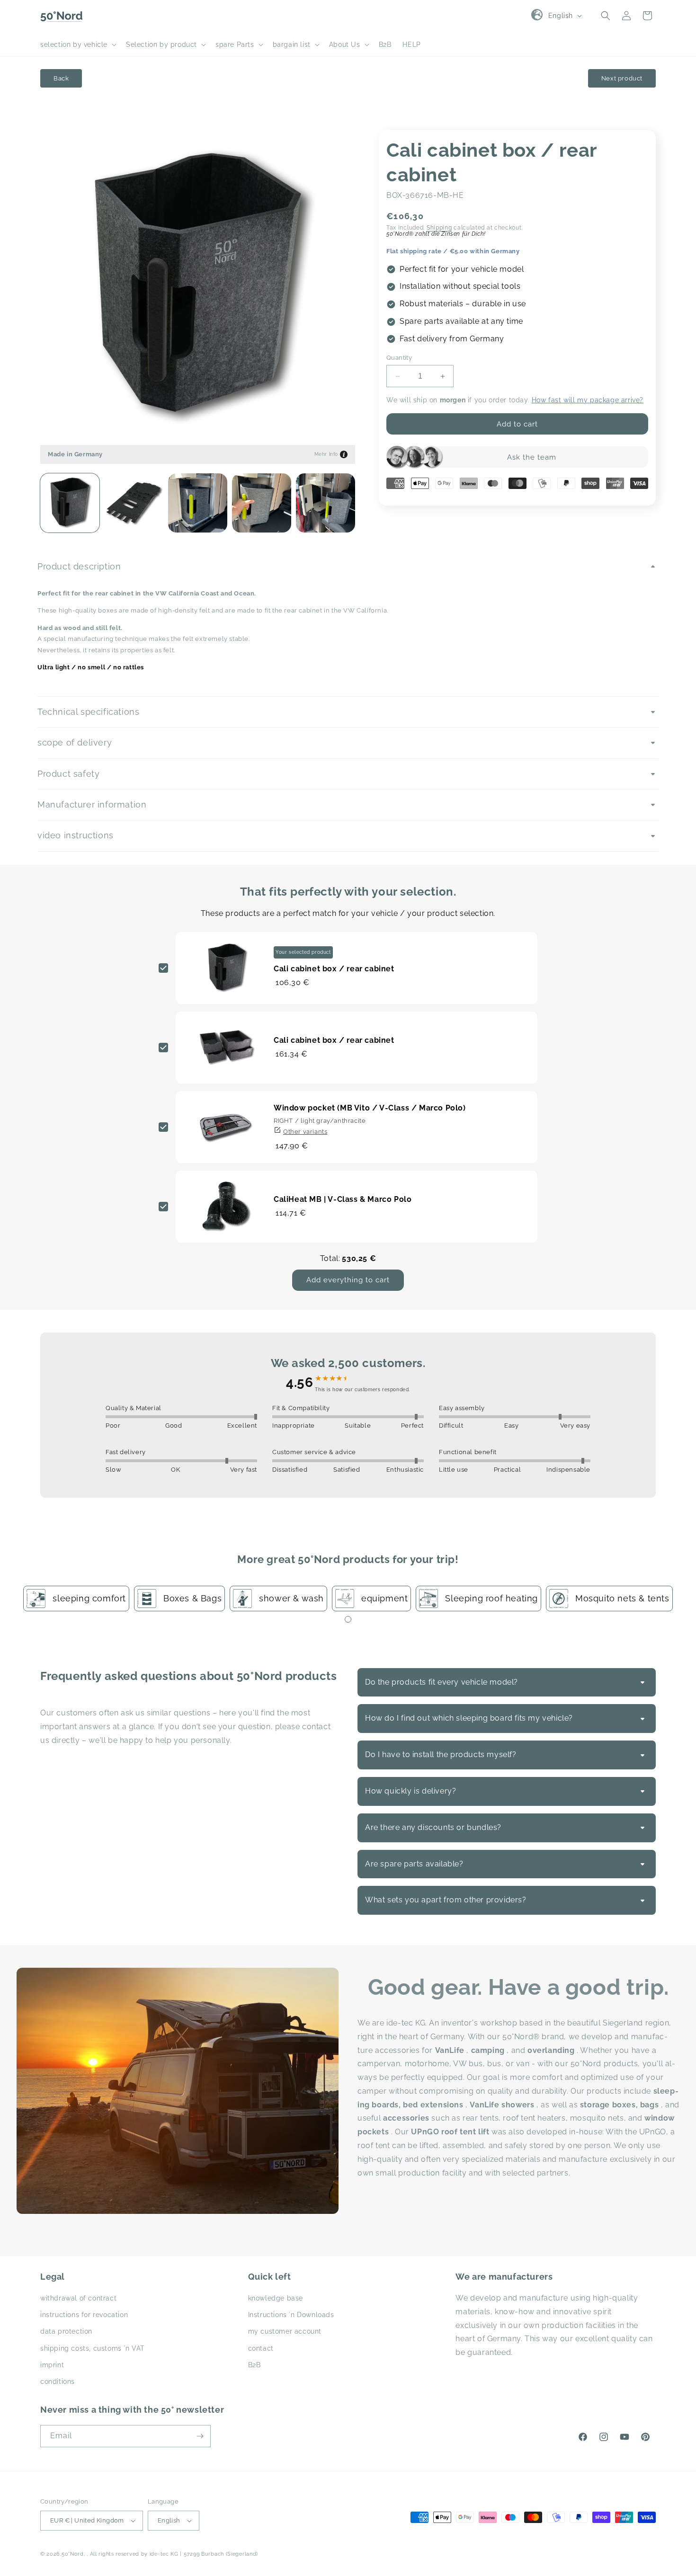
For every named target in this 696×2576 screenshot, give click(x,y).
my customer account (285, 2332)
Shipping (439, 228)
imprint (52, 2365)
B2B (254, 2365)
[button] (77, 44)
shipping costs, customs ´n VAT (93, 2348)
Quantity (399, 358)
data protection (66, 2332)
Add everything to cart (348, 1280)
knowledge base (276, 2298)
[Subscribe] (200, 2436)
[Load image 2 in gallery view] (134, 503)
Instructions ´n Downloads (291, 2315)
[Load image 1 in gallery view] (70, 503)
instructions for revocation (84, 2315)
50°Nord (73, 2554)
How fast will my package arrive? (588, 400)
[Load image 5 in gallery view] (326, 503)
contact (261, 2348)
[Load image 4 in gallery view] (262, 503)
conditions (58, 2381)
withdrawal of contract (78, 2298)
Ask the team (532, 457)
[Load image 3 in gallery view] (198, 503)
